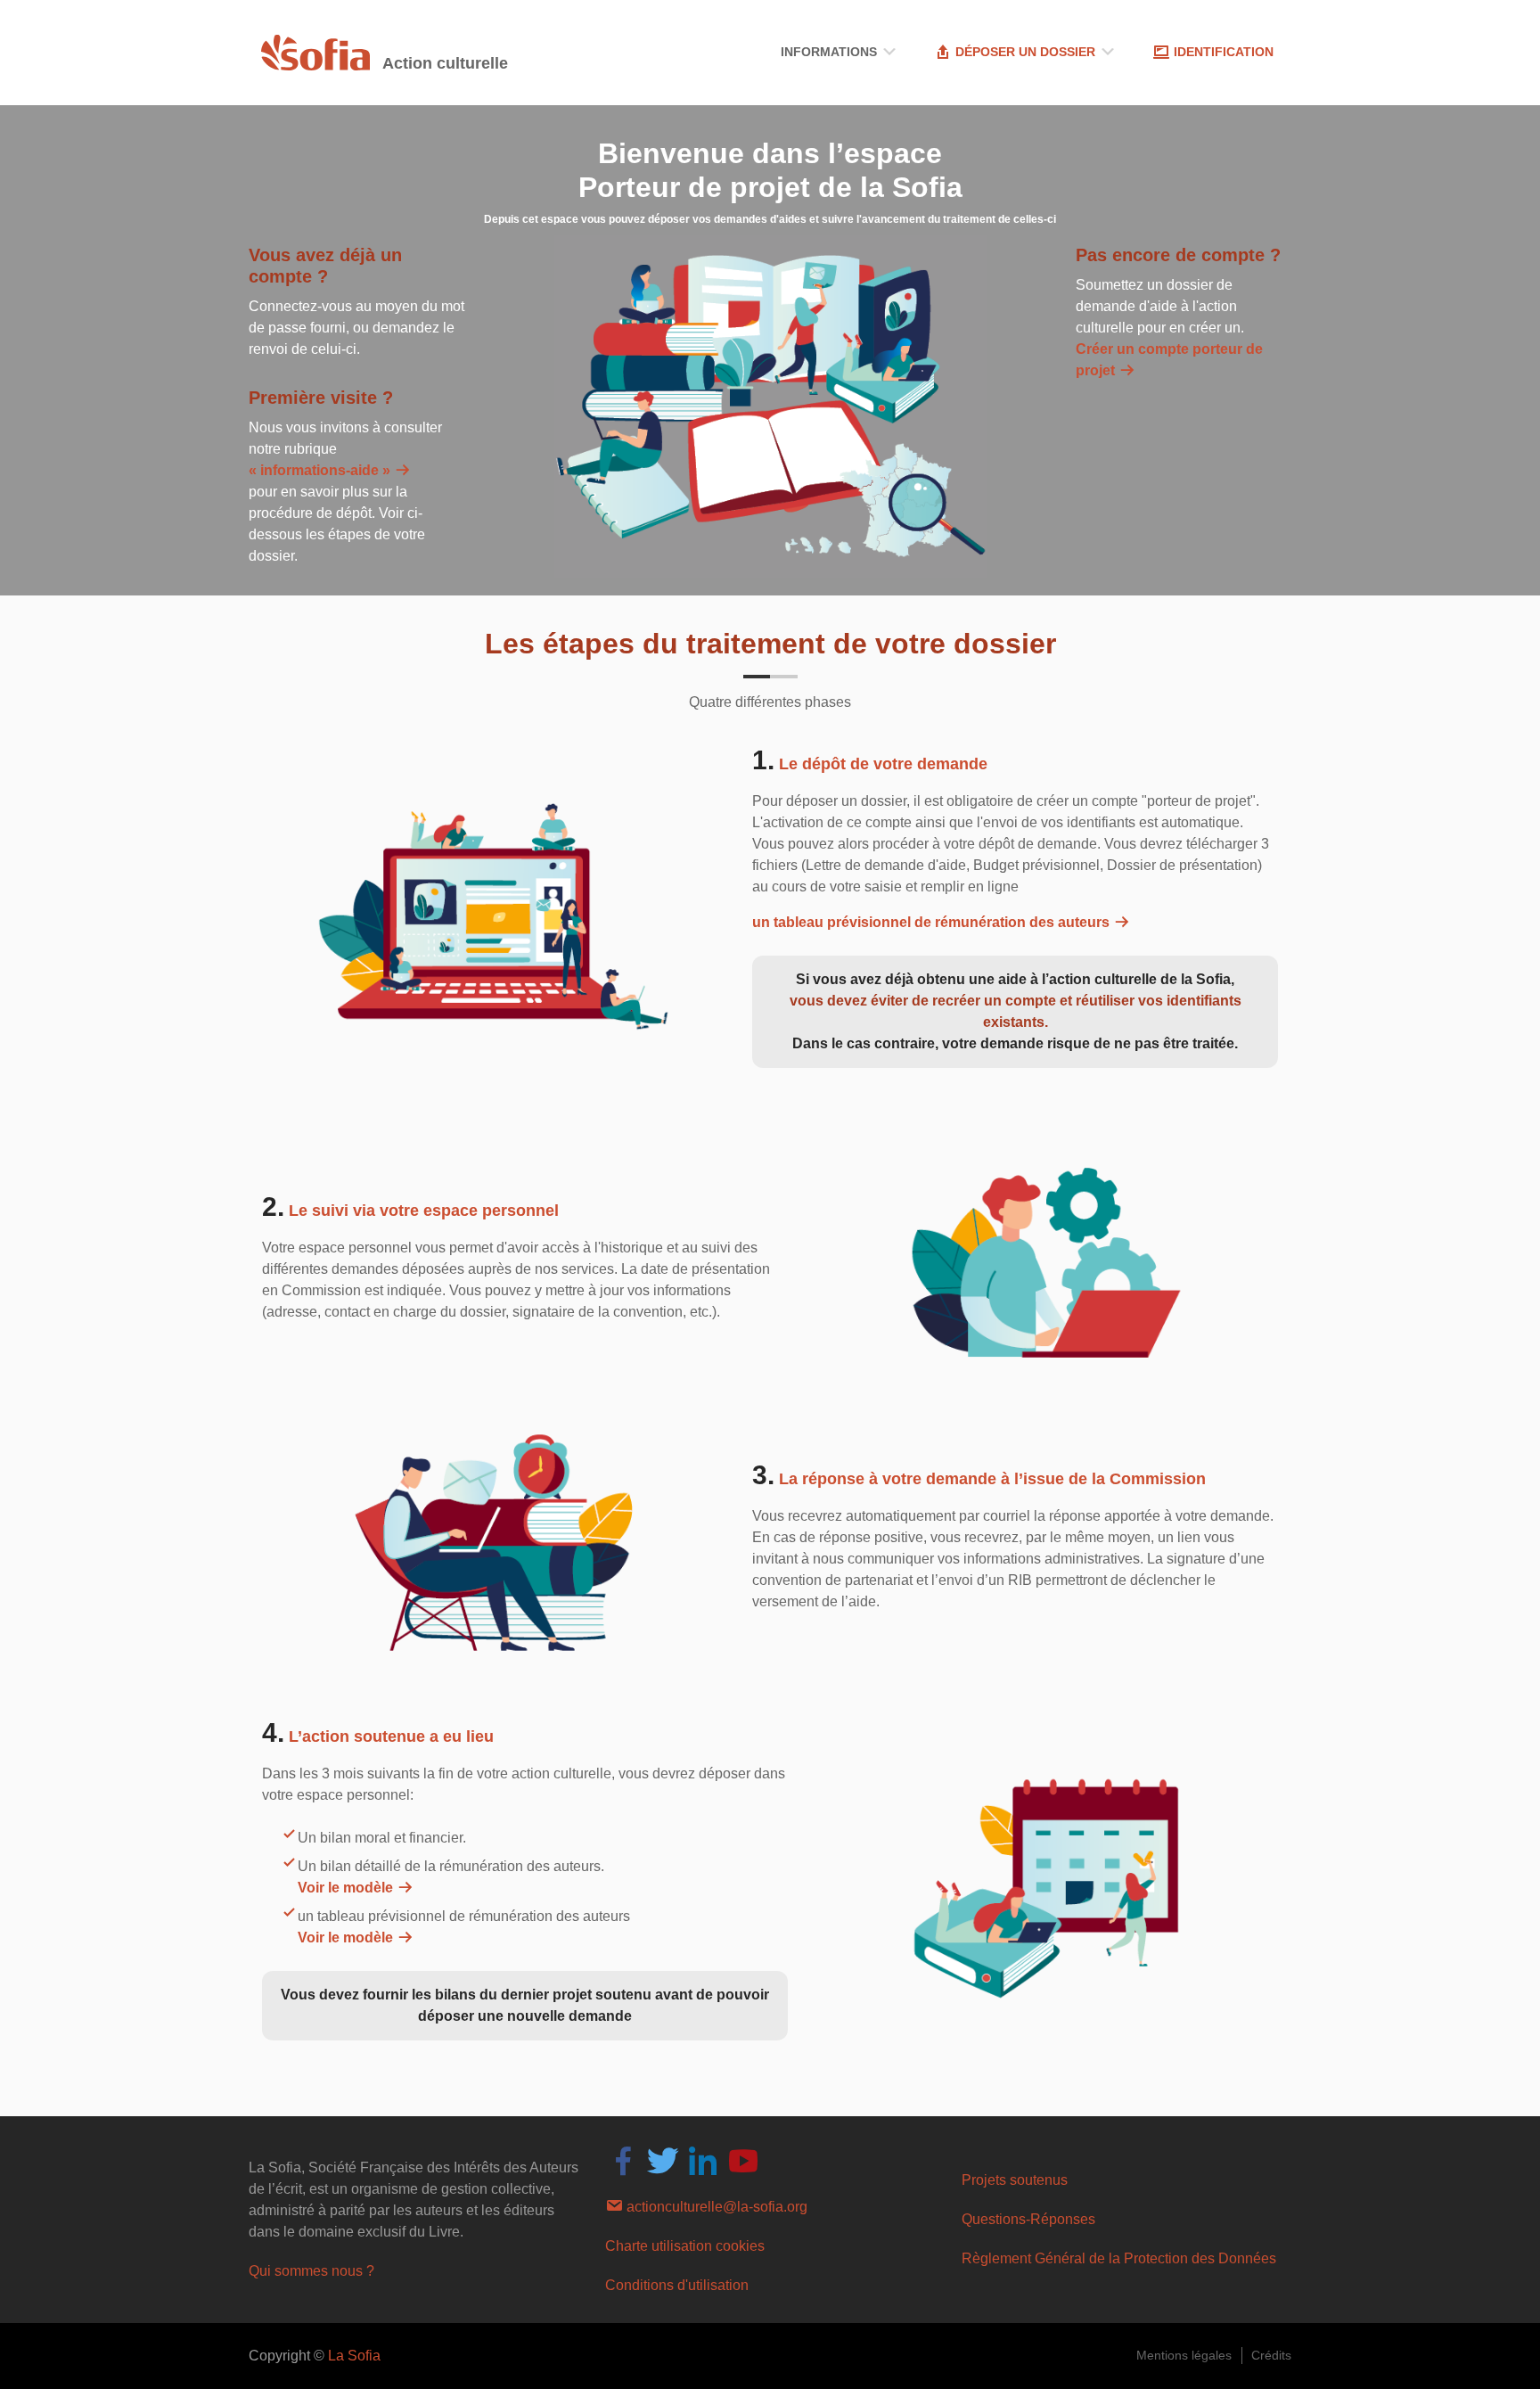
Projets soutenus (1015, 2180)
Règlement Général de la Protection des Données (1119, 2258)
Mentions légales (1184, 2355)
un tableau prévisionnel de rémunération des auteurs (933, 922)
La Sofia (354, 2356)
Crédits (1271, 2355)
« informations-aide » (321, 470)
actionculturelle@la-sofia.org (715, 2207)
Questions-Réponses (1028, 2219)
